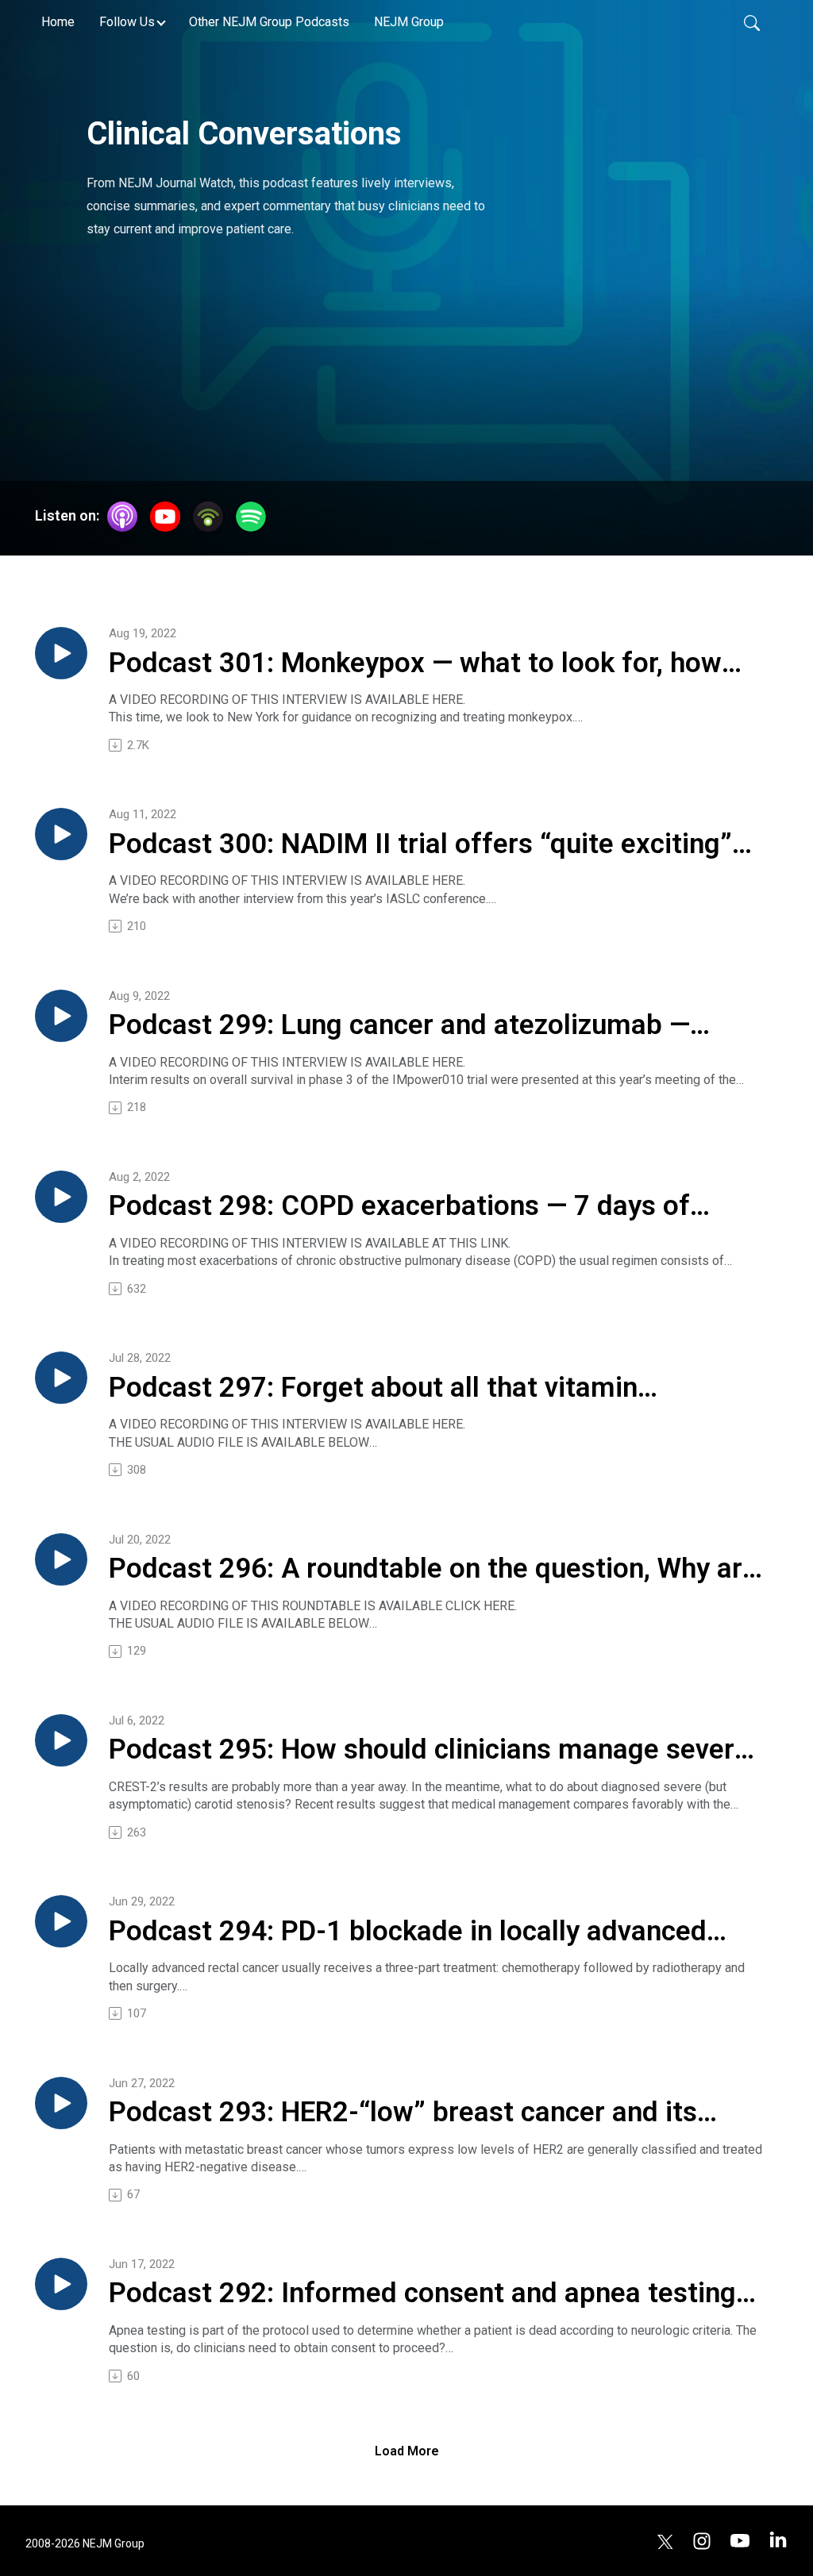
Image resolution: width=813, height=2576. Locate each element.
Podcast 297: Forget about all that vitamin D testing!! (373, 1389)
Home (58, 22)
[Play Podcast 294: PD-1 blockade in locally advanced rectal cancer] (61, 1921)
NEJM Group (409, 22)
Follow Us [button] (127, 22)
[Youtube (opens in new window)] (740, 2540)
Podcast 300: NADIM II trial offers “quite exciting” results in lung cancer (420, 845)
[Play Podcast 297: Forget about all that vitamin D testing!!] (61, 1378)
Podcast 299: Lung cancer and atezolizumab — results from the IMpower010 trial (399, 1026)
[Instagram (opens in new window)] (702, 2540)
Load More (407, 2451)
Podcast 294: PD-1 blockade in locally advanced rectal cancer (408, 1932)
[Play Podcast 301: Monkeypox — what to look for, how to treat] (61, 653)
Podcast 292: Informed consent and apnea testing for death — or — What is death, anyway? (422, 2294)
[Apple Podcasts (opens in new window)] (122, 517)
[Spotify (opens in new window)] (251, 517)
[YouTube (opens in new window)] (165, 517)
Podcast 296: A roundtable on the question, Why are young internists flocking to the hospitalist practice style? (433, 1570)
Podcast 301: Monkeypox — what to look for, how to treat (415, 664)
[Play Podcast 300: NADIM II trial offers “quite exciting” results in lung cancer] (61, 834)
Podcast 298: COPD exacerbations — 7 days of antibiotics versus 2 (399, 1207)
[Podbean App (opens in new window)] (208, 517)
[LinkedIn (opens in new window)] (778, 2540)
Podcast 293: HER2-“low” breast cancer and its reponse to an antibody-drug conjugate (403, 2113)
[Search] (752, 22)
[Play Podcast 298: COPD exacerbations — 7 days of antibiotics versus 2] (61, 1197)
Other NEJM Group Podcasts (269, 22)
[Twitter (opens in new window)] (665, 2540)
